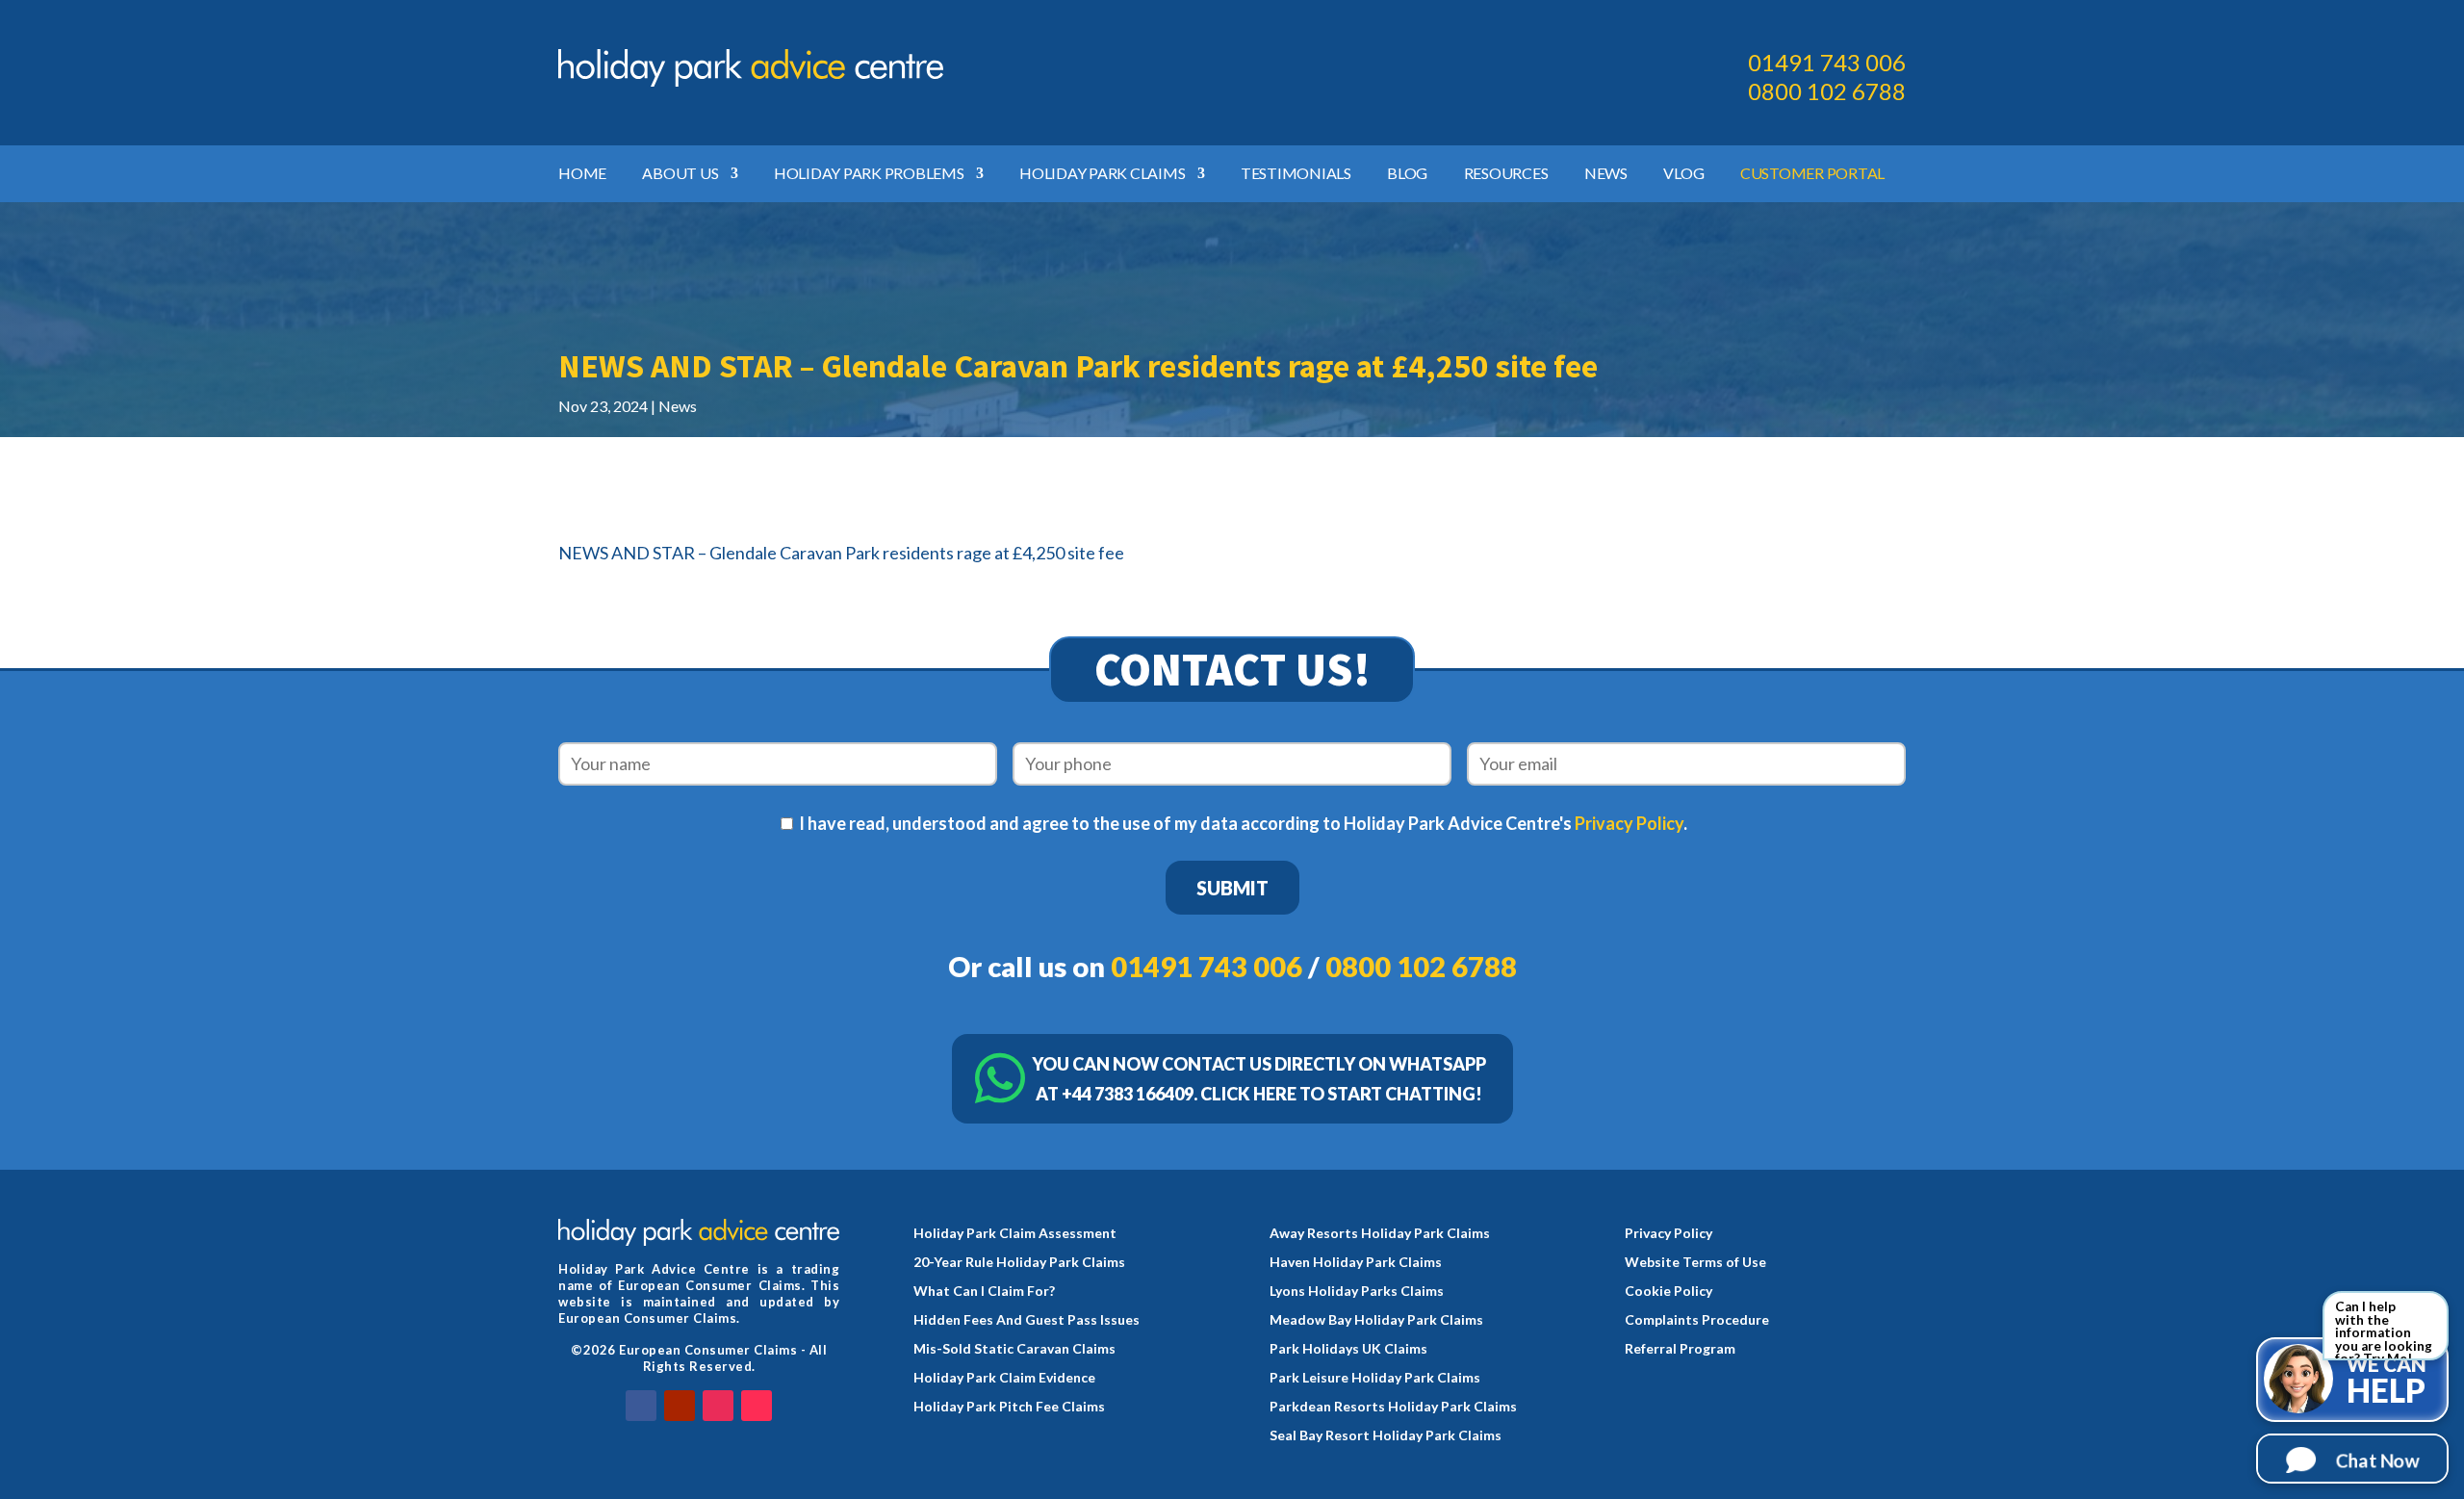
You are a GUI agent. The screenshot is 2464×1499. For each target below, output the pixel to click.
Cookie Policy (1668, 1292)
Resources (1506, 174)
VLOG (1683, 174)
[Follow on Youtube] (680, 1406)
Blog (1407, 174)
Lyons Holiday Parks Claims (1357, 1292)
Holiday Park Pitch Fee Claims (1009, 1407)
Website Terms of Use (1695, 1263)
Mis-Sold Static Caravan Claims (1014, 1349)
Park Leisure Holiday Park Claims (1375, 1378)
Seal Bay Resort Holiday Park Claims (1386, 1436)
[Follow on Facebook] (641, 1406)
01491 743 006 (1827, 62)
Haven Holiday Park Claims (1356, 1263)
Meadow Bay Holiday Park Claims (1376, 1320)
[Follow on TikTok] (757, 1406)
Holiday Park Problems (869, 174)
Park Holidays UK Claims (1348, 1349)
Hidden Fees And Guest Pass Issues (1027, 1320)
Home (582, 174)
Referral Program (1680, 1349)
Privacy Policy (1629, 823)
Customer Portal (1812, 174)
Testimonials (1296, 174)
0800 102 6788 (1827, 91)
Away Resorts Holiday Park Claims (1380, 1234)
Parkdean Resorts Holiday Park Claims (1393, 1407)
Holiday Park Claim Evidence (1004, 1378)
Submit (1232, 888)
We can (2387, 1381)
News (1606, 174)
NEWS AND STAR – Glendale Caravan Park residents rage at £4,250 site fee (841, 553)
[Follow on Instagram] (718, 1406)
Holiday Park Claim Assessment (1015, 1234)
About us (680, 174)
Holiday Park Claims (1102, 174)
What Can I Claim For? (984, 1292)
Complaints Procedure (1697, 1320)
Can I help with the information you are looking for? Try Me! (2384, 1330)
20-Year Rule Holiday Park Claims (1019, 1263)
